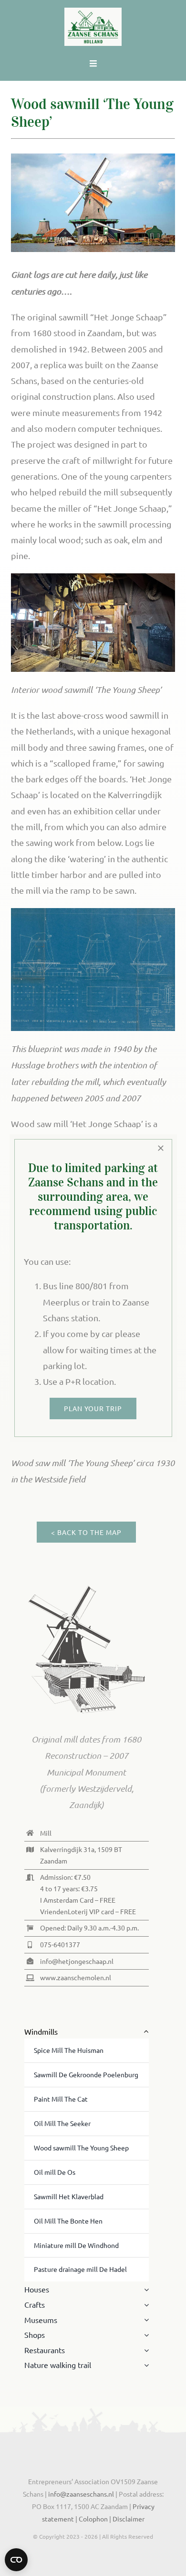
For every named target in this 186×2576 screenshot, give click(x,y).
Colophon (94, 2519)
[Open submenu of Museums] (145, 2320)
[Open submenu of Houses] (145, 2290)
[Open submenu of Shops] (145, 2335)
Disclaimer (129, 2519)
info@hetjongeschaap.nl (77, 1961)
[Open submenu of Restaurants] (145, 2350)
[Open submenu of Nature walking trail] (145, 2365)
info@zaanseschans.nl (80, 2494)
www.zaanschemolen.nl (76, 1977)
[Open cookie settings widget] (16, 2560)
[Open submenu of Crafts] (145, 2305)
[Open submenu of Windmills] (145, 2032)
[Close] (161, 1148)
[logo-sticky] (93, 12)
